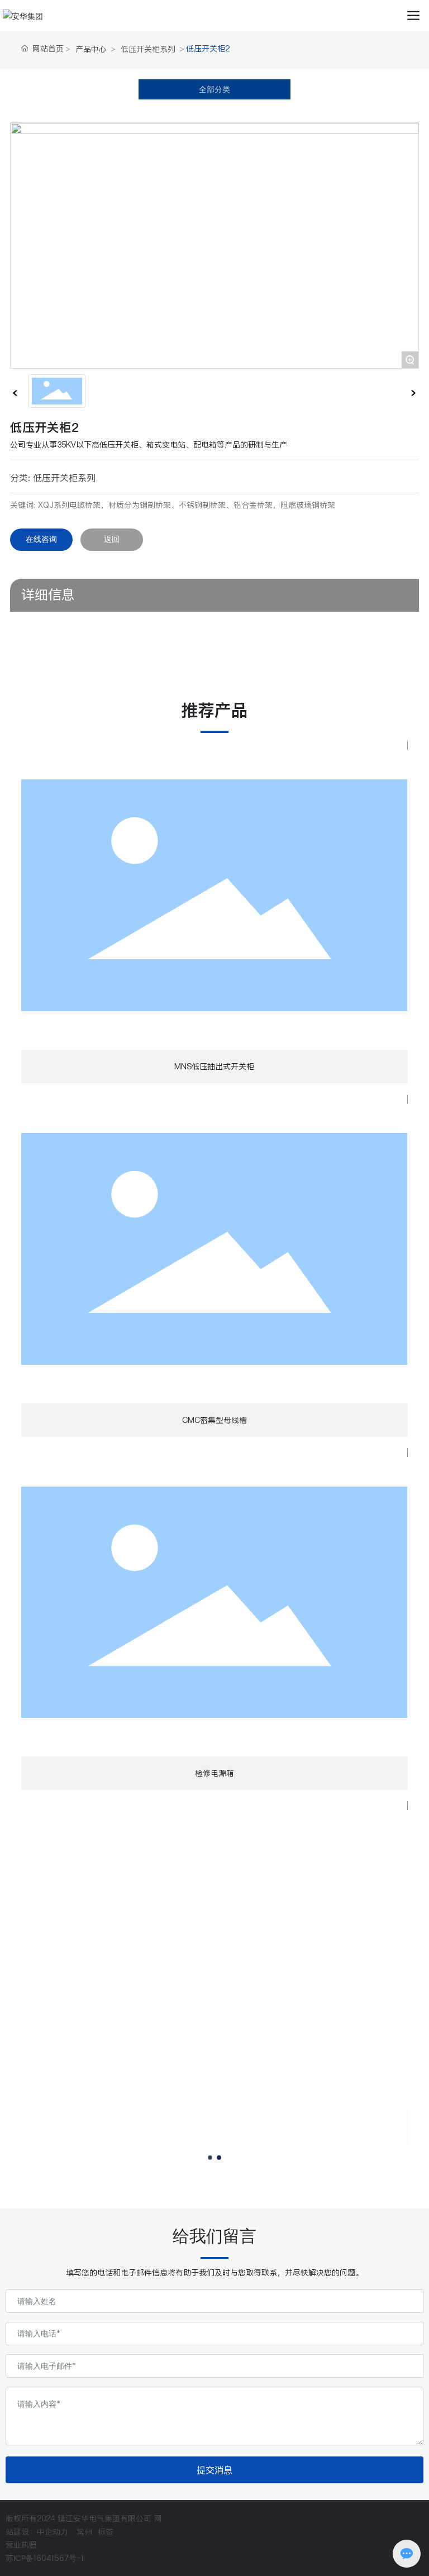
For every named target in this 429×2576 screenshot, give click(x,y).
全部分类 (214, 89)
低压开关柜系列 (148, 49)
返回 (112, 539)
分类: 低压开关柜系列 (53, 478)
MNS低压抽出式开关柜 (214, 1066)
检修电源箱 (214, 1773)
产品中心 (91, 49)
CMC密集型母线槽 (214, 1420)
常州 (84, 2532)
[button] (210, 2158)
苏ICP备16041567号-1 (45, 2558)
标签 (106, 2532)
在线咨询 (41, 539)
